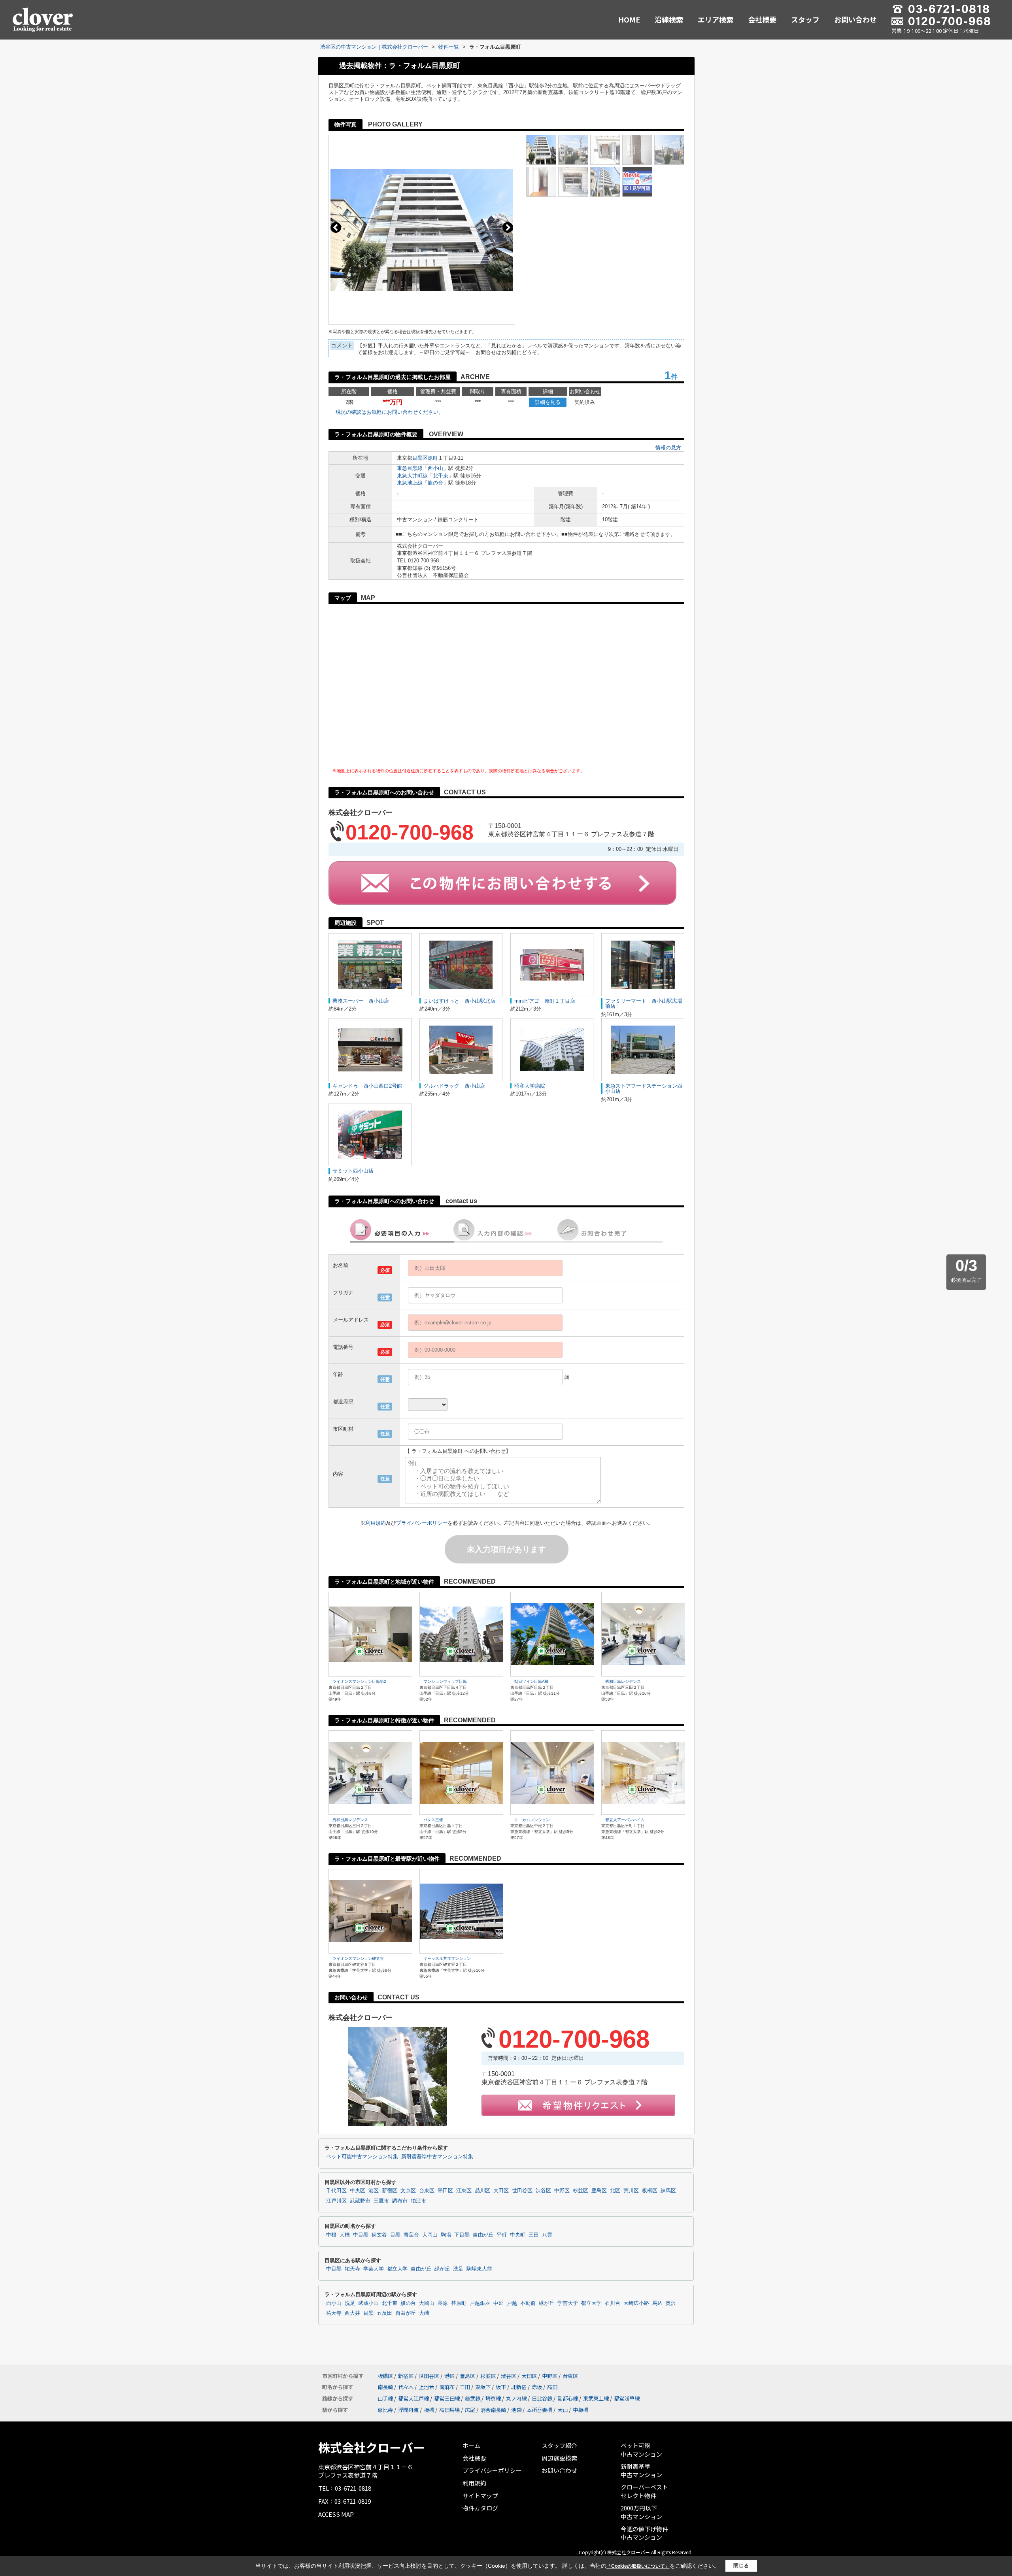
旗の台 (435, 483)
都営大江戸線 (413, 2398)
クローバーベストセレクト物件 (644, 2491)
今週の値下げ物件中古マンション (644, 2533)
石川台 (613, 2303)
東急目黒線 (410, 468)
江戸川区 (336, 2201)
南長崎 (385, 2387)
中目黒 (361, 2235)
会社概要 (762, 19)
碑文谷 (379, 2235)
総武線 (473, 2398)
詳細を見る (548, 402)
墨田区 (445, 2191)
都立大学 (397, 2269)
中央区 (358, 2191)
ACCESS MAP (336, 2514)
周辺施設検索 (559, 2458)
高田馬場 (449, 2410)
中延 (498, 2303)
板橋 (429, 2410)
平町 (502, 2235)
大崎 (424, 2313)
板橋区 (650, 2191)
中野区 (562, 2191)
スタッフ (805, 19)
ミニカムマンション (532, 1820)
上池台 (426, 2387)
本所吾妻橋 (539, 2410)
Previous (336, 227)
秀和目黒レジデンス (623, 1681)
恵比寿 (385, 2410)
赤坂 (537, 2387)
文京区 (408, 2191)
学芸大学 (374, 2269)
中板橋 (581, 2410)
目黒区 (420, 458)
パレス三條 (433, 1820)
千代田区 (336, 2191)
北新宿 (519, 2387)
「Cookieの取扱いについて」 (638, 2566)
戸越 (512, 2303)
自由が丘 (483, 2235)
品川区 (482, 2191)
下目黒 (462, 2235)
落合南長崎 (493, 2410)
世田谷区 (522, 2191)
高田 (552, 2387)
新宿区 (390, 2191)
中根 (331, 2235)
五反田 (384, 2313)
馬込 (657, 2303)
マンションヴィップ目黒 (445, 1681)
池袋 (516, 2410)
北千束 (441, 476)
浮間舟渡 (408, 2410)
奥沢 (671, 2303)
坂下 (501, 2387)
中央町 (518, 2235)
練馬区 (668, 2191)
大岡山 (430, 2235)
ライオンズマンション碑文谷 (358, 1958)
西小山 (435, 468)
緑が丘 (442, 2269)
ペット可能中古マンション (641, 2450)
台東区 (427, 2191)
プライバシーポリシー (422, 1523)
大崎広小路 (636, 2303)
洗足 (458, 2269)
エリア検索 (716, 19)
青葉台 (411, 2235)
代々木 (406, 2387)
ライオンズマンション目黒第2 (359, 1681)
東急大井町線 (412, 476)
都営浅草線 (627, 2398)
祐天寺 (352, 2269)
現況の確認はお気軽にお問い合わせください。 (390, 412)
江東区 (464, 2191)
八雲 (547, 2235)
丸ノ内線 (516, 2398)
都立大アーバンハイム (625, 1820)
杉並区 (581, 2191)
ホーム (471, 2445)
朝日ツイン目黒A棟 (531, 1681)
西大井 (352, 2313)
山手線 (385, 2398)
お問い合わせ (855, 19)
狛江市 (418, 2201)
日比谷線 (542, 2398)
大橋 (345, 2235)
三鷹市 (381, 2201)
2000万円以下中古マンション (641, 2512)
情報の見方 (668, 448)
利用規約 (376, 1523)
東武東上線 (596, 2398)
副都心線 (568, 2398)
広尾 (470, 2410)
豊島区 (599, 2191)
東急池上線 (410, 483)
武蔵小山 (368, 2303)
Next (508, 227)
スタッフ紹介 (559, 2445)
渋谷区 (543, 2191)
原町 (433, 458)
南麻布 (447, 2387)
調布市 (400, 2201)
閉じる (741, 2566)
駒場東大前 (479, 2269)
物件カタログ (480, 2508)
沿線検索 (669, 19)
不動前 (528, 2303)
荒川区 (631, 2191)
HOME (629, 19)
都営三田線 (447, 2398)
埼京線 (493, 2398)
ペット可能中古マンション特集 (362, 2157)
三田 (534, 2235)
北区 (615, 2191)
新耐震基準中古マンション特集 (437, 2157)
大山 (563, 2410)
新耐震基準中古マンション (641, 2471)
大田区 (501, 2191)
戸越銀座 (480, 2303)
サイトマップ (480, 2496)
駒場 (446, 2235)
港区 (374, 2191)
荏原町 (459, 2303)
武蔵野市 (360, 2201)
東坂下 (483, 2387)
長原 (443, 2303)
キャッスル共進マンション (447, 1958)
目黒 (395, 2235)
